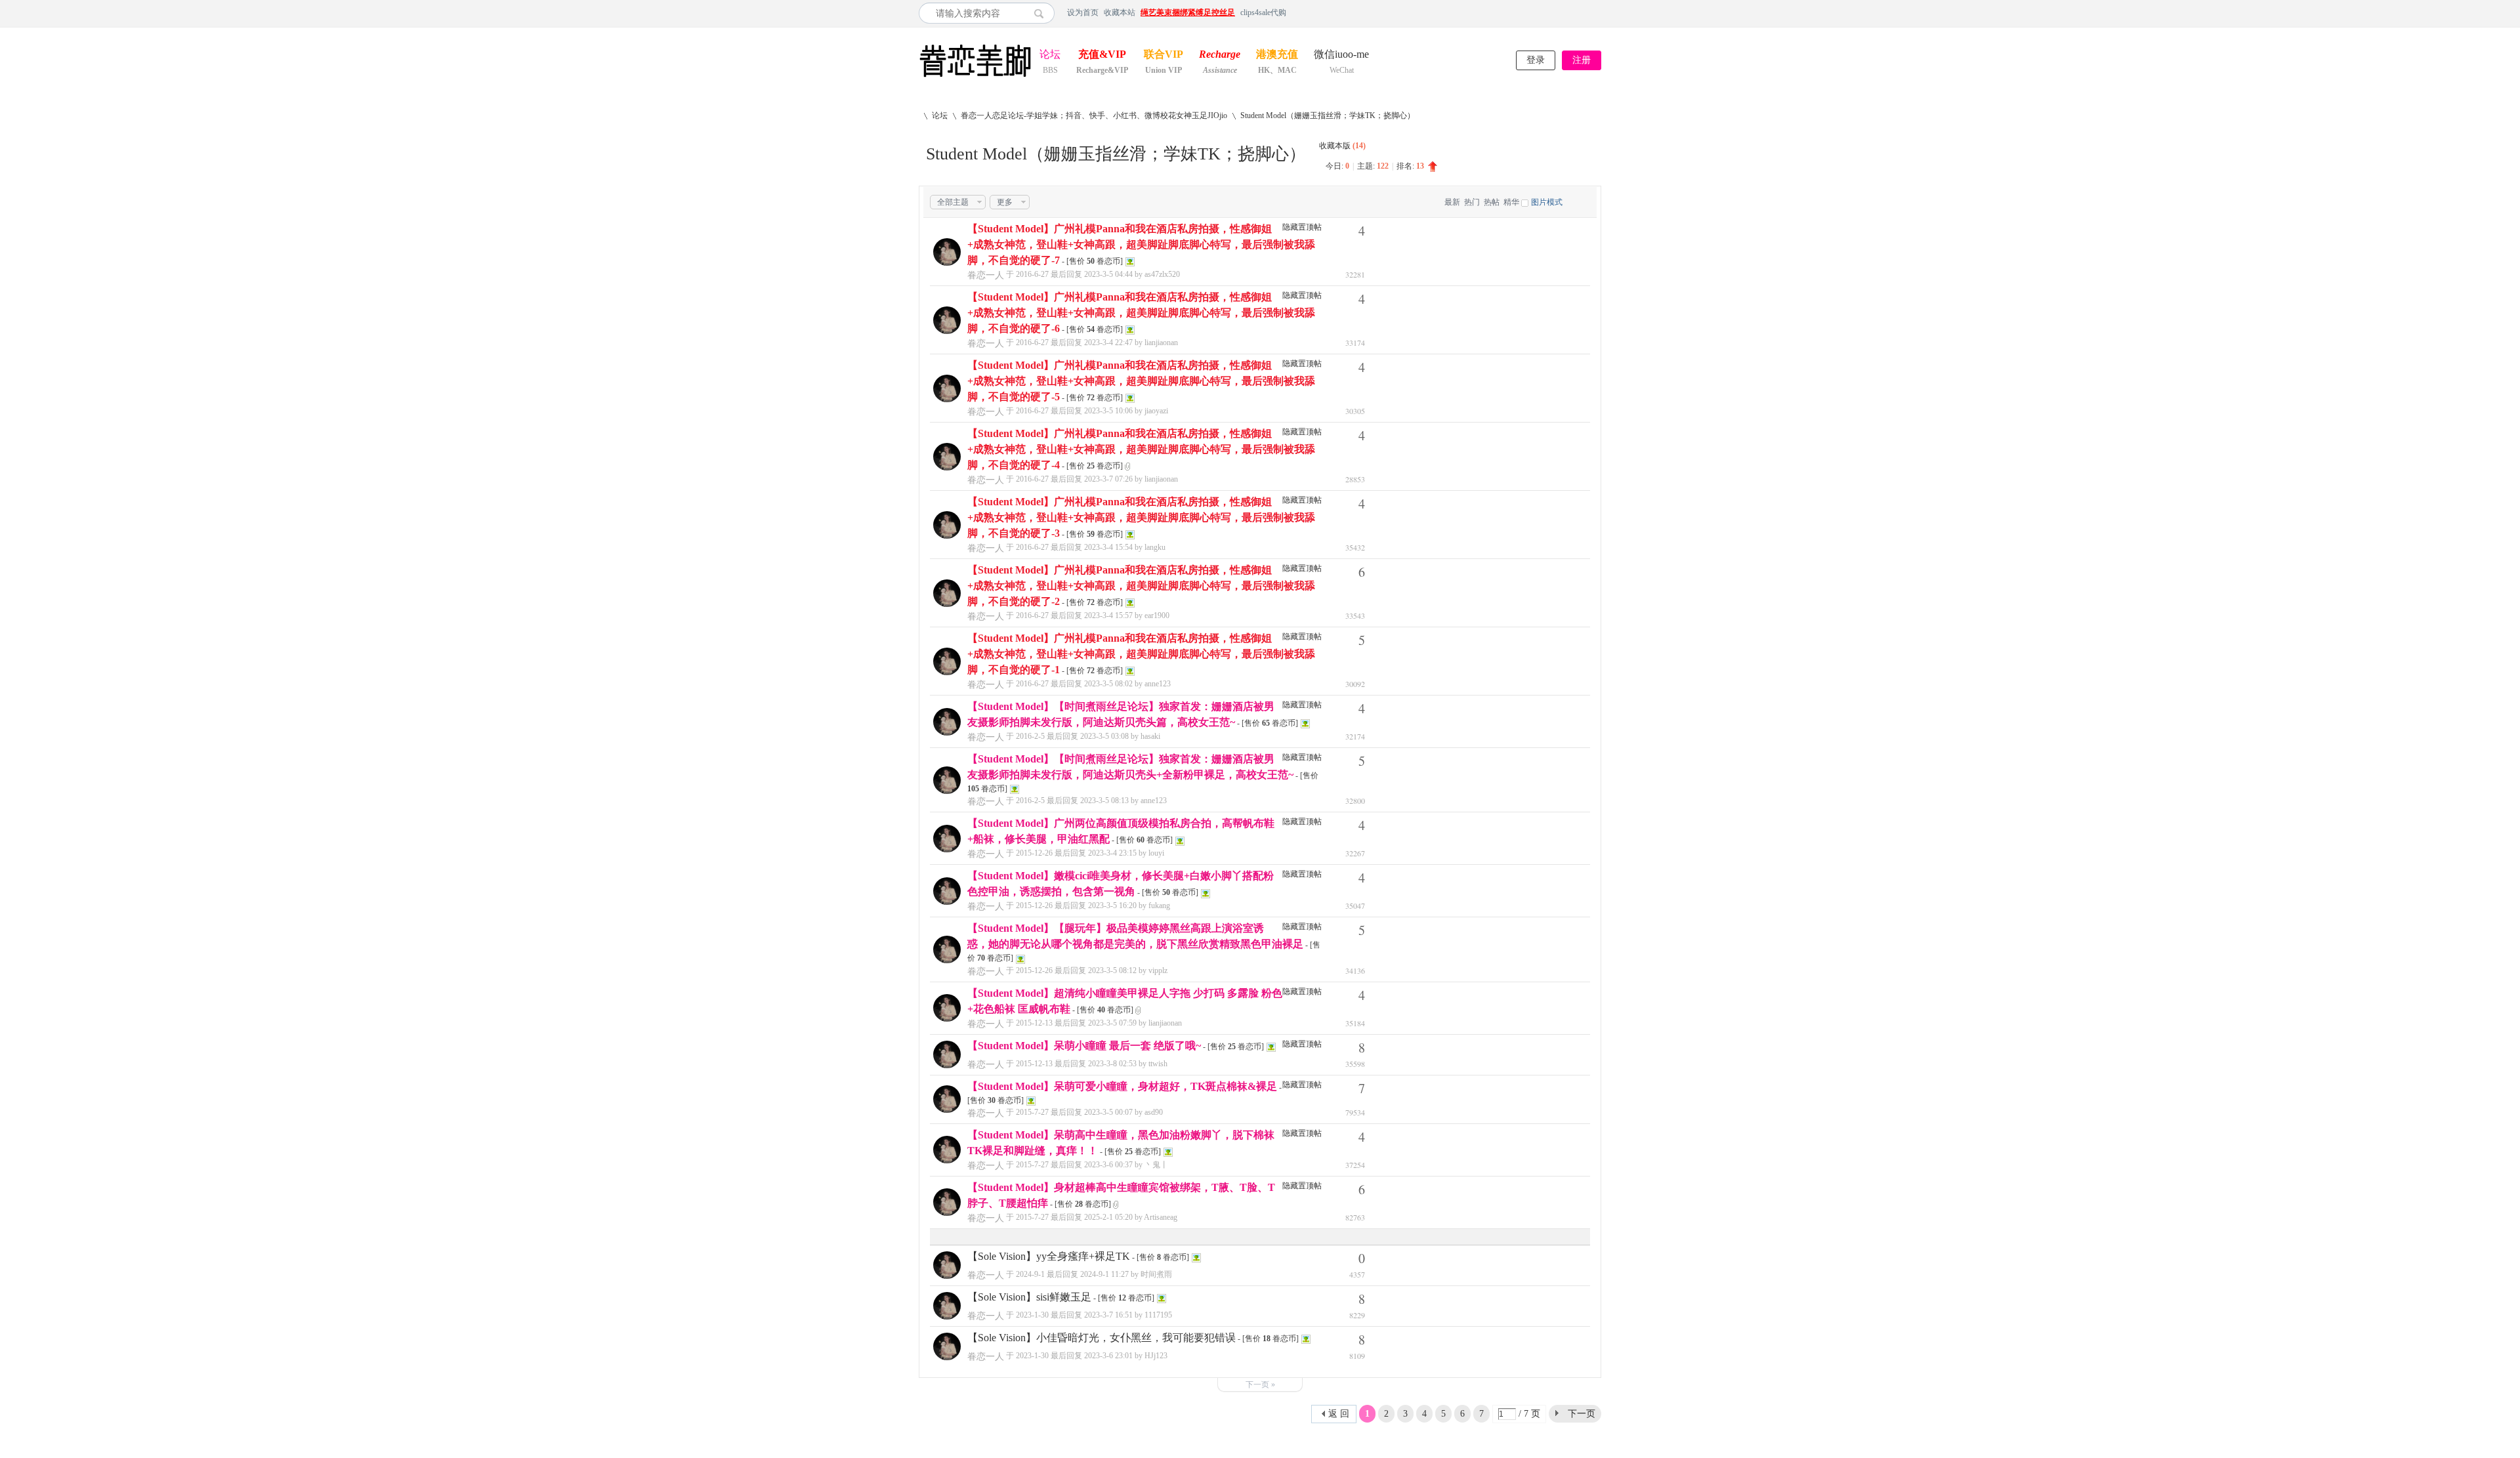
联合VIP (1164, 55)
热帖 (1492, 202)
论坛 (1050, 55)
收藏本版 (1342, 146)
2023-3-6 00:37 (1108, 1165)
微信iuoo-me (1341, 55)
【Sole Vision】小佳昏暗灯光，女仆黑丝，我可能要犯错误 (1102, 1338)
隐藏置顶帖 (1302, 227)
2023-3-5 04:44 (1108, 274)
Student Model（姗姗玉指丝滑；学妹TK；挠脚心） (1328, 115)
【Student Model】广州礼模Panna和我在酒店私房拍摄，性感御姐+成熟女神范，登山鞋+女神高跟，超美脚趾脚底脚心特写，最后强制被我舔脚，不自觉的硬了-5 (1141, 381)
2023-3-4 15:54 (1108, 547)
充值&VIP (1102, 55)
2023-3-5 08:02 (1108, 684)
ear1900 (1157, 615)
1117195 (1158, 1315)
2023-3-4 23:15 (1112, 853)
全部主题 (953, 202)
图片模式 (1547, 202)
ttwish (1158, 1064)
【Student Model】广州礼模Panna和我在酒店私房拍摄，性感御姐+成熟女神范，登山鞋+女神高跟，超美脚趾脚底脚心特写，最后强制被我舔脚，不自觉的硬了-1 (1141, 654)
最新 (1452, 202)
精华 (1511, 202)
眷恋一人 (986, 275)
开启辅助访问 (1598, 12)
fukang (1159, 906)
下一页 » (1260, 1385)
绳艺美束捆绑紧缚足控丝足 (1188, 12)
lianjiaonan (1161, 343)
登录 (1536, 60)
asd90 (1154, 1112)
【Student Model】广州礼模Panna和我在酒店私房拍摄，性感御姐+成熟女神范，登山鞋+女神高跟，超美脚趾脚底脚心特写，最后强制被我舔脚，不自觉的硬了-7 (1141, 244)
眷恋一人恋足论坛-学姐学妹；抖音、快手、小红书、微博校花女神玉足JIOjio (1094, 115)
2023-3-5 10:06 (1108, 411)
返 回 (1339, 1414)
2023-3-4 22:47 (1108, 343)
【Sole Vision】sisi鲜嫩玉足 (1029, 1297)
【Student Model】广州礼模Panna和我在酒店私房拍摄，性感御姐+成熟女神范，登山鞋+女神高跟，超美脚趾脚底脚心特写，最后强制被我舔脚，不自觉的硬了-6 (1141, 313)
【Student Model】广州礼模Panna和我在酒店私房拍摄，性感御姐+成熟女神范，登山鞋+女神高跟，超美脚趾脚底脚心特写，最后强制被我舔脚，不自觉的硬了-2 (1141, 586)
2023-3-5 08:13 (1104, 801)
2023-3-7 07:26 (1108, 479)
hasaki (1150, 736)
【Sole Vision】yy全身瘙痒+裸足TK (1049, 1256)
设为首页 (1083, 12)
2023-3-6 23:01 (1108, 1356)
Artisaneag (1161, 1217)
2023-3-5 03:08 (1104, 736)
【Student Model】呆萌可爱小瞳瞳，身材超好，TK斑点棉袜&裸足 (1122, 1086)
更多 (1005, 202)
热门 (1472, 202)
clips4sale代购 (1263, 12)
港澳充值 (1277, 55)
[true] (1042, 13)
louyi (1156, 853)
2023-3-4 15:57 (1108, 615)
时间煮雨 (1156, 1274)
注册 (1582, 60)
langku (1155, 547)
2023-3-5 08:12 (1112, 970)
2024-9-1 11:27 (1104, 1274)
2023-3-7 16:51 (1108, 1315)
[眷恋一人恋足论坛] (975, 77)
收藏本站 (1120, 12)
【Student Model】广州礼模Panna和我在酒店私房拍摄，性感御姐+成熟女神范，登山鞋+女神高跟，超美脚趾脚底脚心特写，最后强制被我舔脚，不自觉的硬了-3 (1141, 517)
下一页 (1582, 1414)
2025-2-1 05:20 (1108, 1217)
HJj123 (1156, 1356)
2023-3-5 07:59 (1112, 1023)
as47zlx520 (1162, 274)
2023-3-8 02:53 (1112, 1064)
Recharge (1220, 55)
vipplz (1158, 970)
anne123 (1158, 684)
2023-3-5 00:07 (1108, 1112)
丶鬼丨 (1156, 1165)
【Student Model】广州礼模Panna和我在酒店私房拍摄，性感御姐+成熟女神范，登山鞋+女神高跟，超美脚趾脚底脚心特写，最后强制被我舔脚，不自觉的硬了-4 (1141, 449)
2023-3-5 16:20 (1112, 906)
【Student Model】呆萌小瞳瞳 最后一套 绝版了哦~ (1084, 1046)
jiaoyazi (1156, 411)
